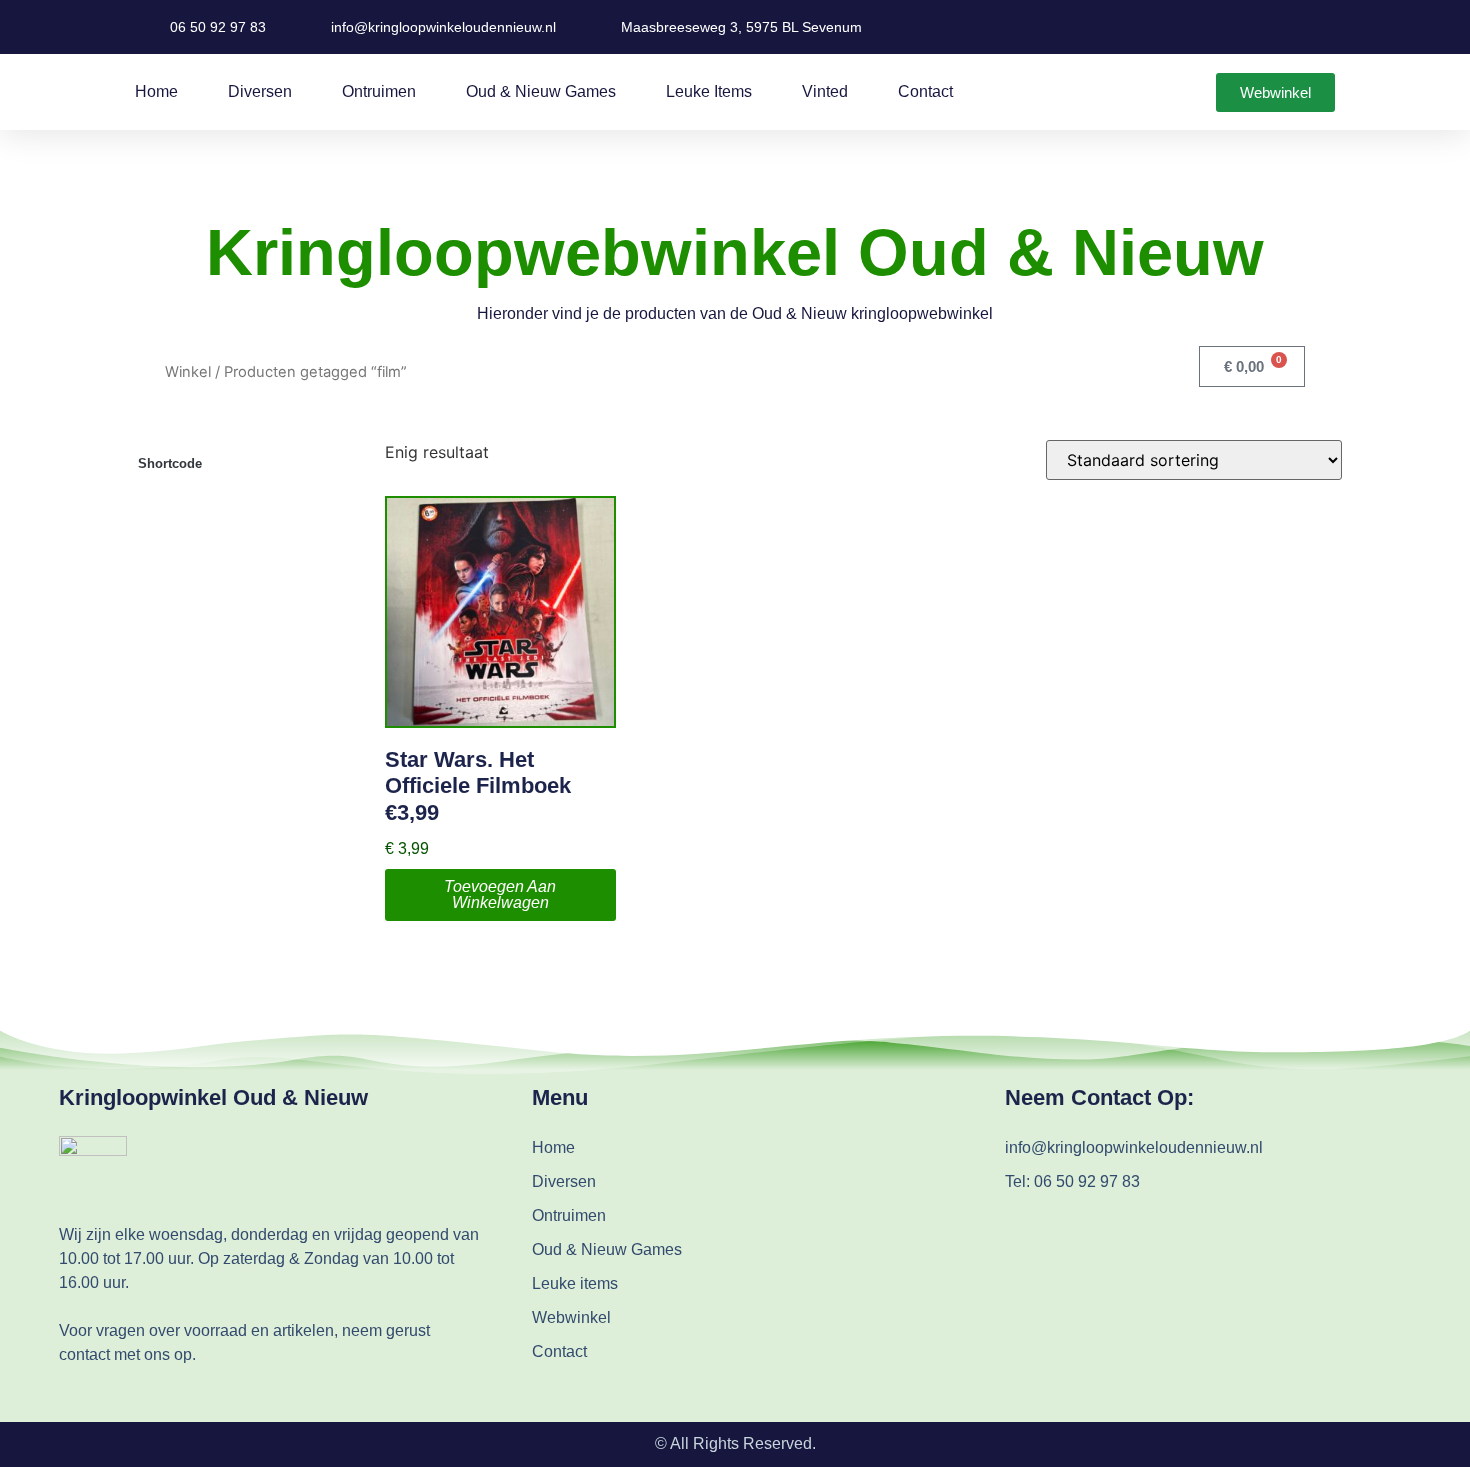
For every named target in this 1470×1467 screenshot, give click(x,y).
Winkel (188, 372)
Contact (925, 91)
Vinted (825, 91)
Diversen (260, 91)
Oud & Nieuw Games (541, 91)
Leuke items (709, 91)
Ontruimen (379, 91)
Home (156, 91)
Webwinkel (571, 1317)
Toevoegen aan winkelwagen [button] (500, 894)
